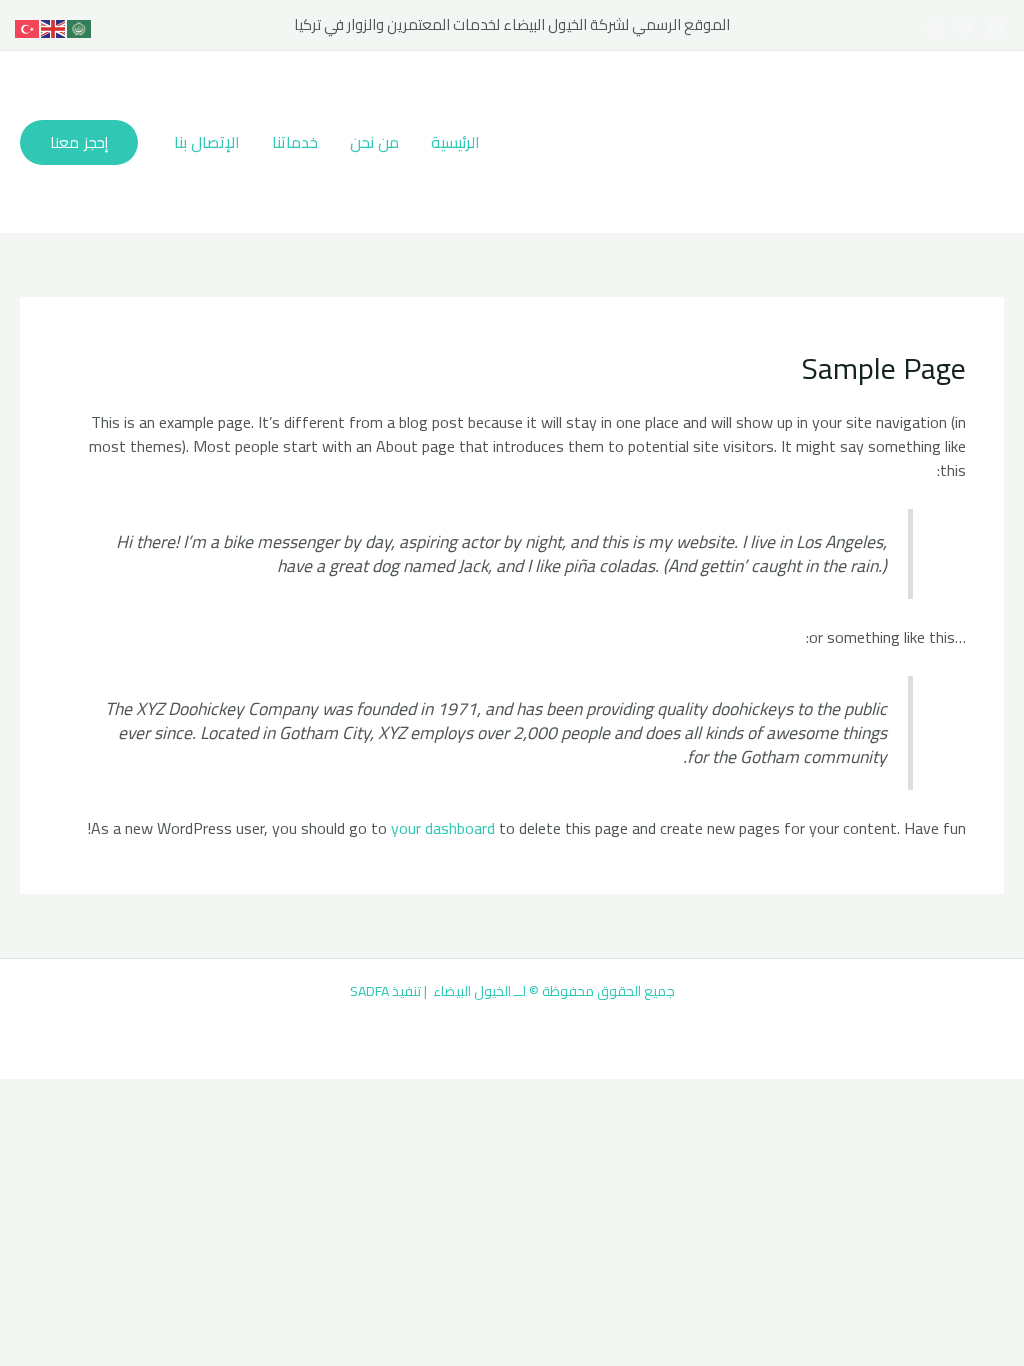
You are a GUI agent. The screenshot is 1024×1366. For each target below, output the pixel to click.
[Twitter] (965, 27)
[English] (54, 27)
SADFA (369, 991)
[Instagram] (935, 27)
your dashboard (443, 828)
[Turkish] (28, 27)
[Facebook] (995, 27)
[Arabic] (80, 27)
